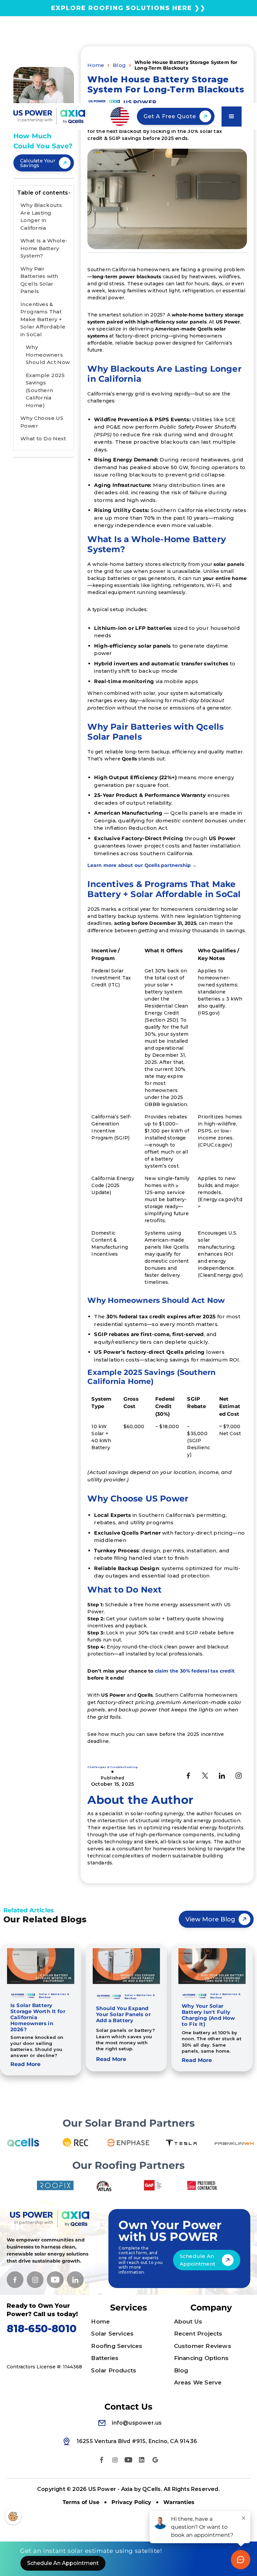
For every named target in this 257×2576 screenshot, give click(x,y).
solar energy (50, 2254)
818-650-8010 (42, 2329)
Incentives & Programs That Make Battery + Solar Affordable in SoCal (43, 319)
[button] (120, 117)
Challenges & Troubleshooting (112, 1767)
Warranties (179, 2502)
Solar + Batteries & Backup (54, 1996)
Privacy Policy (131, 2502)
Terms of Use (81, 2502)
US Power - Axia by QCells (125, 2489)
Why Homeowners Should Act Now (48, 355)
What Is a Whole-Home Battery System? (44, 248)
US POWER (140, 102)
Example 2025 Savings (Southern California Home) (45, 390)
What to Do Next (43, 438)
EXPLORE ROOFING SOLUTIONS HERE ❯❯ (128, 8)
